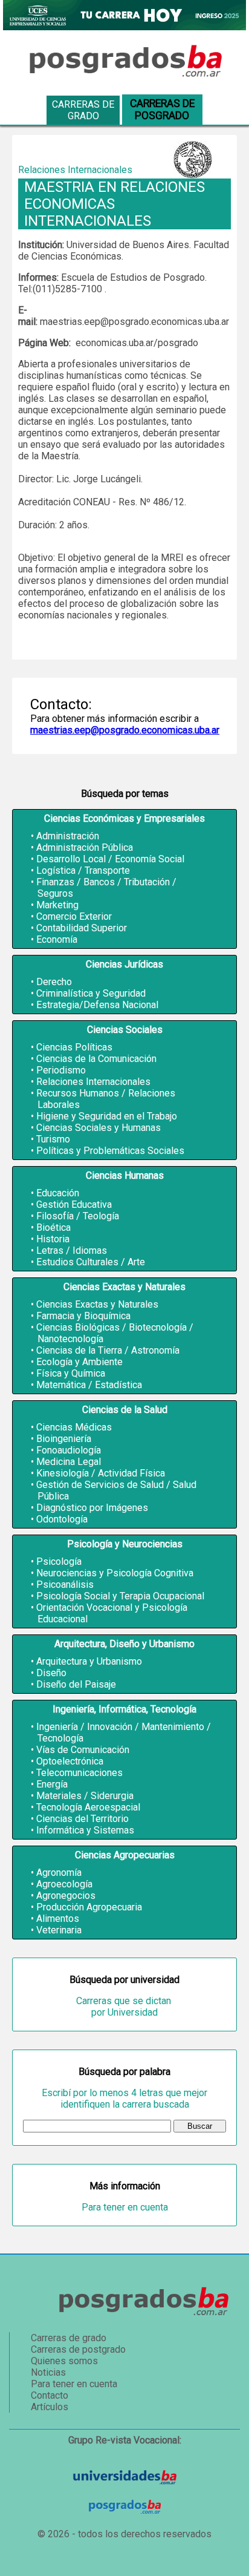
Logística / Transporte (83, 870)
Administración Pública (85, 847)
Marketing (57, 905)
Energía (52, 1784)
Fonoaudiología (69, 1450)
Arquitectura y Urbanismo (89, 1661)
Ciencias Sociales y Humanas (99, 1128)
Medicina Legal (69, 1462)
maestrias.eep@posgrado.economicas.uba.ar (125, 730)
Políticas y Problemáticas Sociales (110, 1151)
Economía (57, 939)
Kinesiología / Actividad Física (101, 1473)
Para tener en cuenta (125, 2207)
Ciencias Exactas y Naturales (97, 1304)
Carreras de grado (83, 110)
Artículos (50, 2407)
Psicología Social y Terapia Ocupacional (120, 1596)
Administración (68, 836)
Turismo (53, 1139)
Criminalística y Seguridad (91, 993)
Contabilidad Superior (82, 928)
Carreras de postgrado (78, 2349)
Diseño (51, 1673)
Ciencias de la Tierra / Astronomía (108, 1350)
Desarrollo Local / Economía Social (110, 859)
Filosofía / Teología (78, 1216)
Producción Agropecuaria (89, 1907)
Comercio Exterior (74, 916)
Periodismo (61, 1070)
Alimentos (58, 1919)
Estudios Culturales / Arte (91, 1262)
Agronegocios (66, 1896)
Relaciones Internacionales (93, 1082)
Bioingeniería (64, 1439)
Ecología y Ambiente (79, 1362)
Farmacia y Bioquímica (83, 1316)
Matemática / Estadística (89, 1385)
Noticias (48, 2372)
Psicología (59, 1562)
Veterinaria (59, 1930)
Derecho (54, 982)
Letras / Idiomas (72, 1250)
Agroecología (64, 1884)
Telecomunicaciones (79, 1773)
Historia (53, 1239)
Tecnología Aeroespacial (88, 1807)
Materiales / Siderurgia (85, 1796)
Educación (58, 1193)
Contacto (50, 2395)
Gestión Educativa (74, 1204)
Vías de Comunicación (83, 1750)
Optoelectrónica (70, 1761)
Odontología (62, 1519)
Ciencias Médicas (74, 1427)
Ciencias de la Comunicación (96, 1059)
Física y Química (71, 1373)
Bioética (53, 1227)
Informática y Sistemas (85, 1830)
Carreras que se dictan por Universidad (125, 2007)
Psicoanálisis (65, 1585)
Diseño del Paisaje (76, 1684)
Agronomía (59, 1873)
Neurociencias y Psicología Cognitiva (115, 1573)
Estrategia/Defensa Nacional (97, 1005)
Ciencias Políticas (74, 1047)
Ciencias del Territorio (82, 1819)
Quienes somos (64, 2361)
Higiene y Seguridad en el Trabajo (107, 1116)
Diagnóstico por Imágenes (92, 1508)
